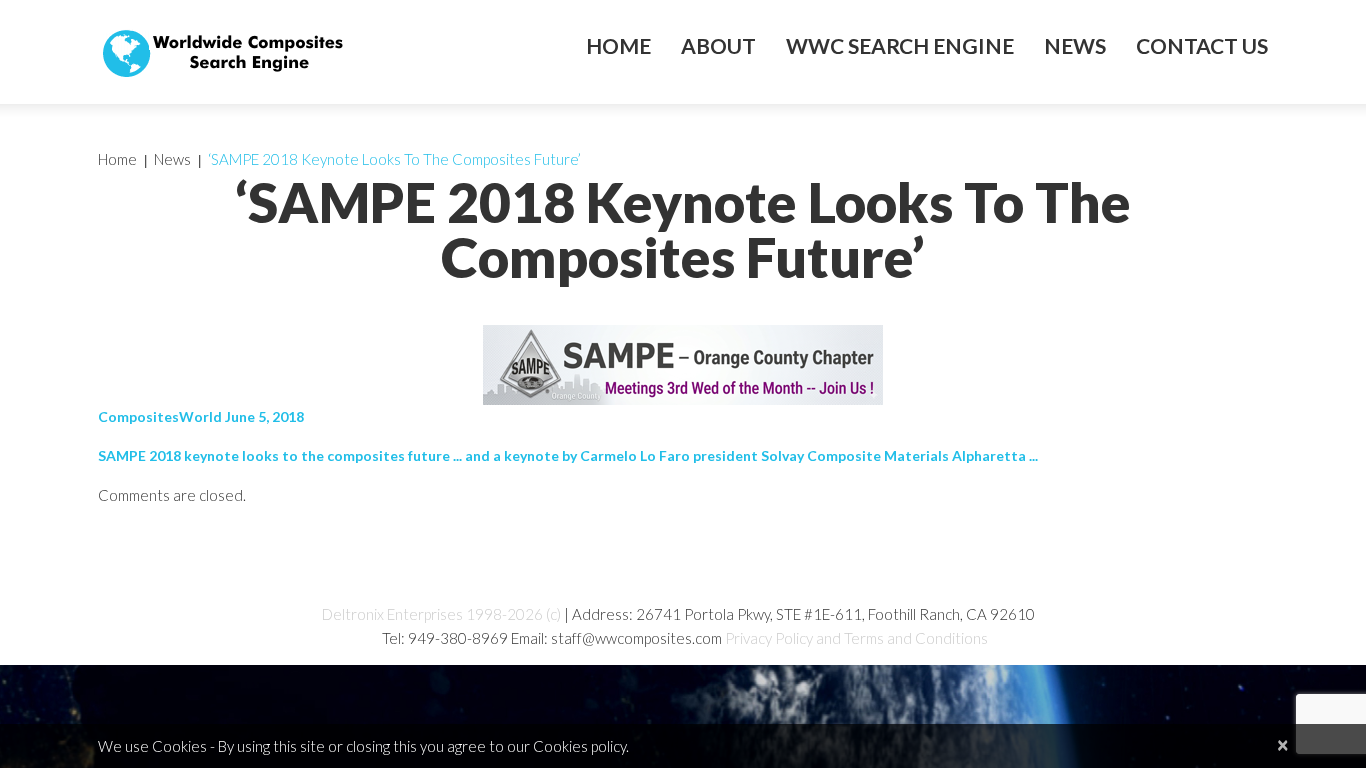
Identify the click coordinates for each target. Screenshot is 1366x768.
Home (618, 46)
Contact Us (1202, 46)
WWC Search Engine (900, 46)
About (718, 46)
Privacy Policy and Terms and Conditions (856, 638)
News (1075, 46)
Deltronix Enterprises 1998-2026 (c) (441, 614)
